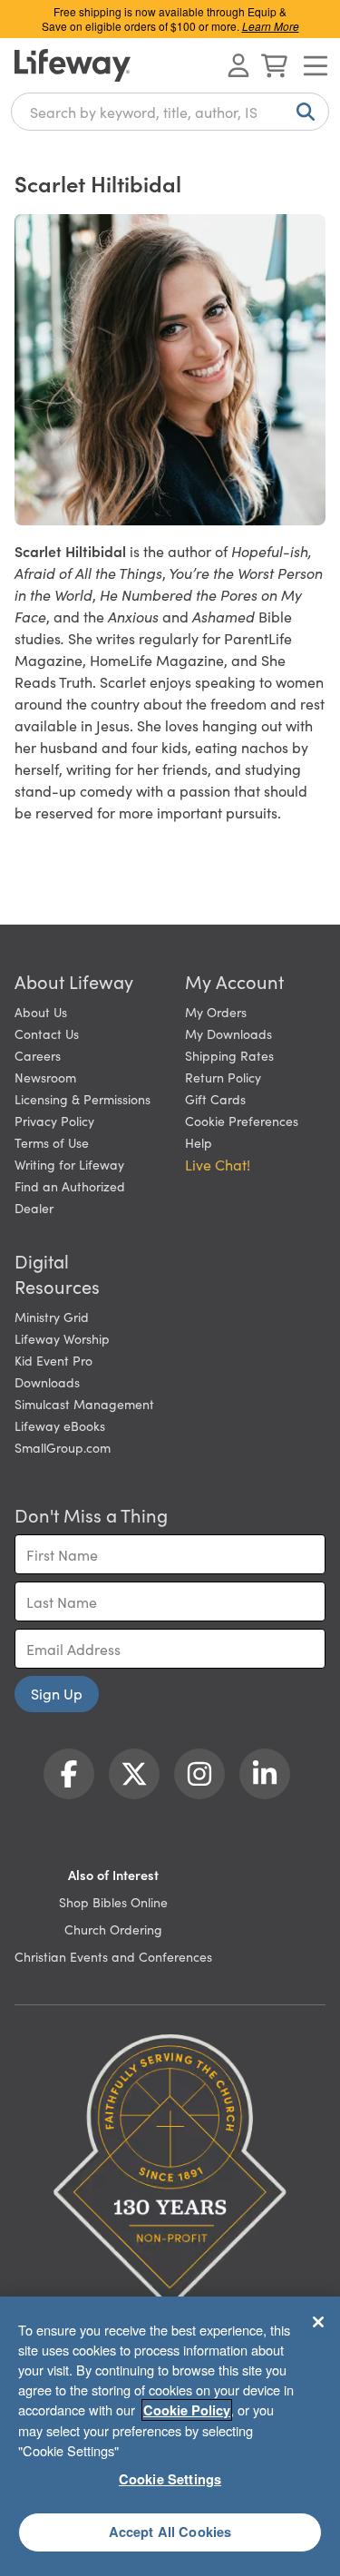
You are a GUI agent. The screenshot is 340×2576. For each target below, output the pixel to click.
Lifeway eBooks (60, 1425)
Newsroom (45, 1077)
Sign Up (57, 1693)
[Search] (302, 112)
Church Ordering (113, 1929)
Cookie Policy (187, 2410)
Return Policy (223, 1077)
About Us (41, 1012)
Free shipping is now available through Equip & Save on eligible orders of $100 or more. (170, 19)
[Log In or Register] (238, 65)
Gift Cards (215, 1099)
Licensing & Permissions (83, 1099)
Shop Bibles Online (113, 1902)
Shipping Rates (229, 1055)
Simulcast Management (84, 1404)
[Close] (318, 2322)
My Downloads (228, 1033)
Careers (38, 1055)
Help (199, 1142)
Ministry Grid (52, 1317)
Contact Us (47, 1033)
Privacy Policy (54, 1121)
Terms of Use (52, 1142)
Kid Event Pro (53, 1360)
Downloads (47, 1382)
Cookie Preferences (242, 1121)
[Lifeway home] (73, 65)
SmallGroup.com (63, 1447)
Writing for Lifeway (69, 1164)
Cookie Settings (170, 2479)
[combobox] (170, 112)
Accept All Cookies (170, 2532)
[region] (170, 2436)
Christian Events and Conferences (113, 1956)
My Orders (216, 1012)
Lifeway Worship (62, 1338)
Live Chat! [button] (218, 1164)
